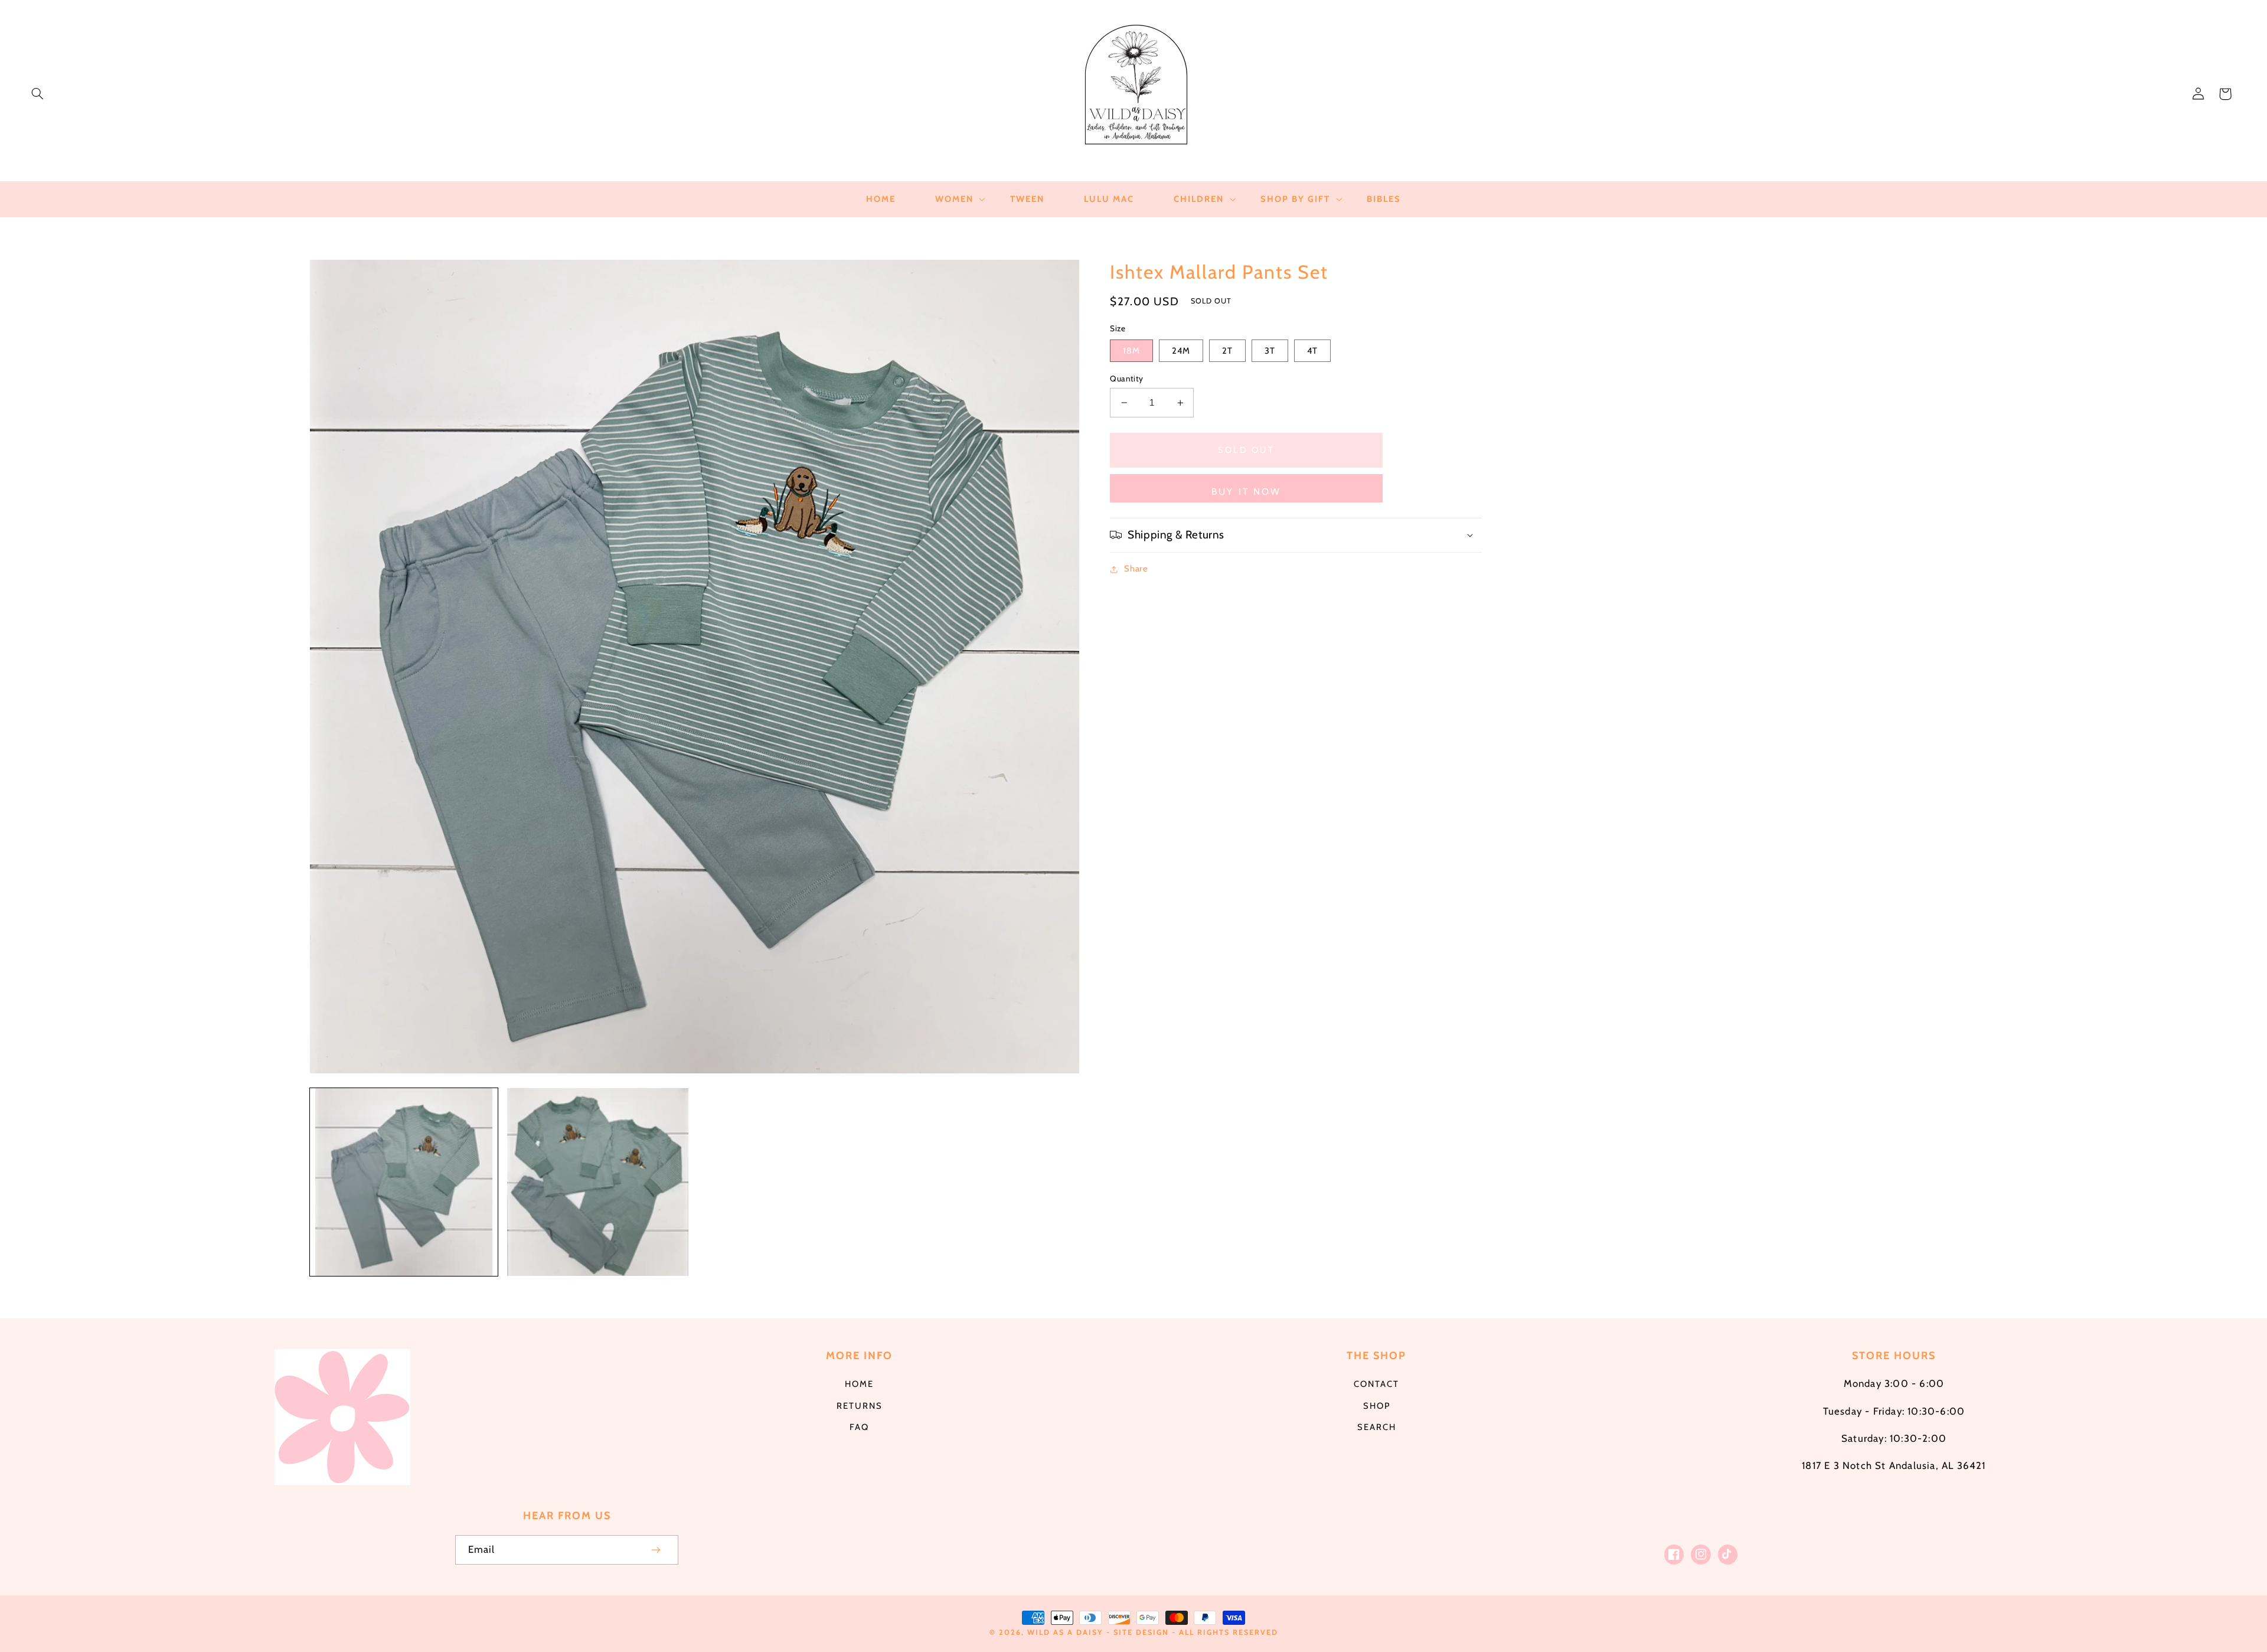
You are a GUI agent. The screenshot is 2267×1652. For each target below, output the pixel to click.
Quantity (1126, 378)
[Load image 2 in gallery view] (597, 1182)
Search (1377, 1427)
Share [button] (1136, 569)
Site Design (1141, 1632)
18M (1131, 351)
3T (1270, 351)
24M (1181, 351)
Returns (860, 1406)
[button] (37, 94)
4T (1312, 351)
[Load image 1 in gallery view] (404, 1182)
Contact (1376, 1384)
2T (1227, 351)
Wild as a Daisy (1065, 1632)
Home (859, 1384)
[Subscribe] (656, 1550)
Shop (1377, 1406)
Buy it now (1247, 492)
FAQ (859, 1427)
